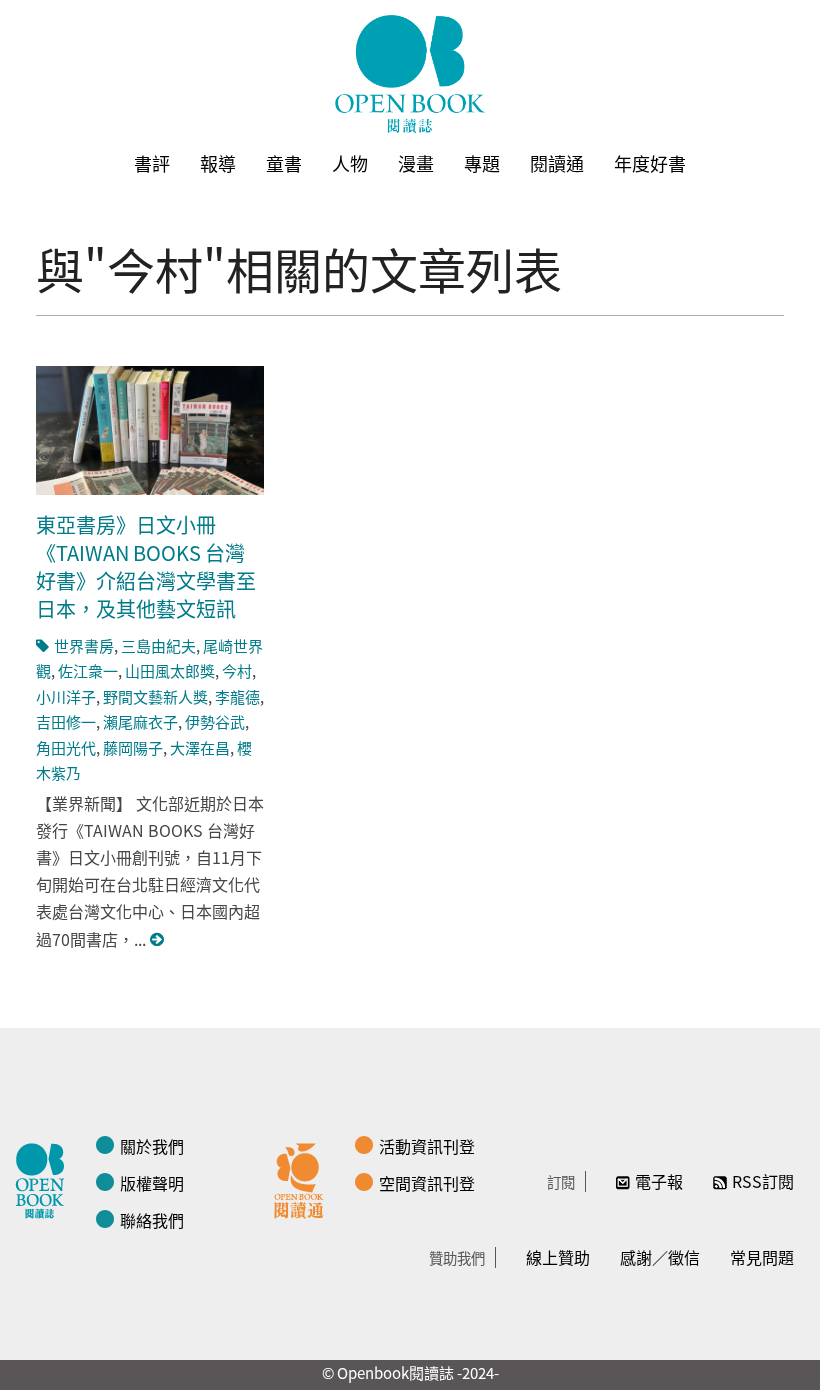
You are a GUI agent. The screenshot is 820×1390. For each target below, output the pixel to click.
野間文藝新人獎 (155, 696)
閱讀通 (557, 163)
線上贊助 (558, 1257)
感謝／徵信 (660, 1257)
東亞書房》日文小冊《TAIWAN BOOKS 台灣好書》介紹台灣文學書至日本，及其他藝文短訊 (146, 566)
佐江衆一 (88, 670)
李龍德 (237, 696)
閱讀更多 (158, 939)
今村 (237, 670)
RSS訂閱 (763, 1181)
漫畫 (416, 163)
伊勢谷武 (215, 721)
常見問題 (762, 1257)
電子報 (659, 1181)
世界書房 (84, 645)
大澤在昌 (200, 747)
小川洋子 (66, 696)
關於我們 (152, 1146)
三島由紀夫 (158, 645)
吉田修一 (66, 721)
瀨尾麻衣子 (140, 721)
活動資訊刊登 (427, 1146)
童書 (284, 163)
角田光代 (66, 747)
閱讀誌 (45, 1178)
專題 (482, 163)
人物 (350, 163)
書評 (152, 163)
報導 (218, 163)
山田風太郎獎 (170, 670)
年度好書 (650, 163)
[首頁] (410, 74)
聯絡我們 (152, 1220)
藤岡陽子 (133, 747)
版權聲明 (152, 1183)
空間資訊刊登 (427, 1183)
